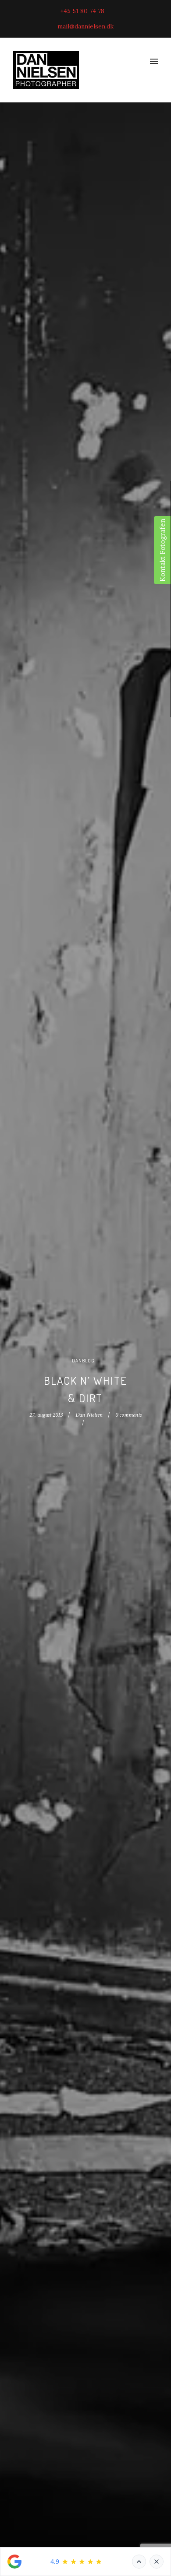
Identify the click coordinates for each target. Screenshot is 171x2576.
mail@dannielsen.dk (85, 26)
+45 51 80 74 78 (82, 11)
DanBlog (83, 1361)
